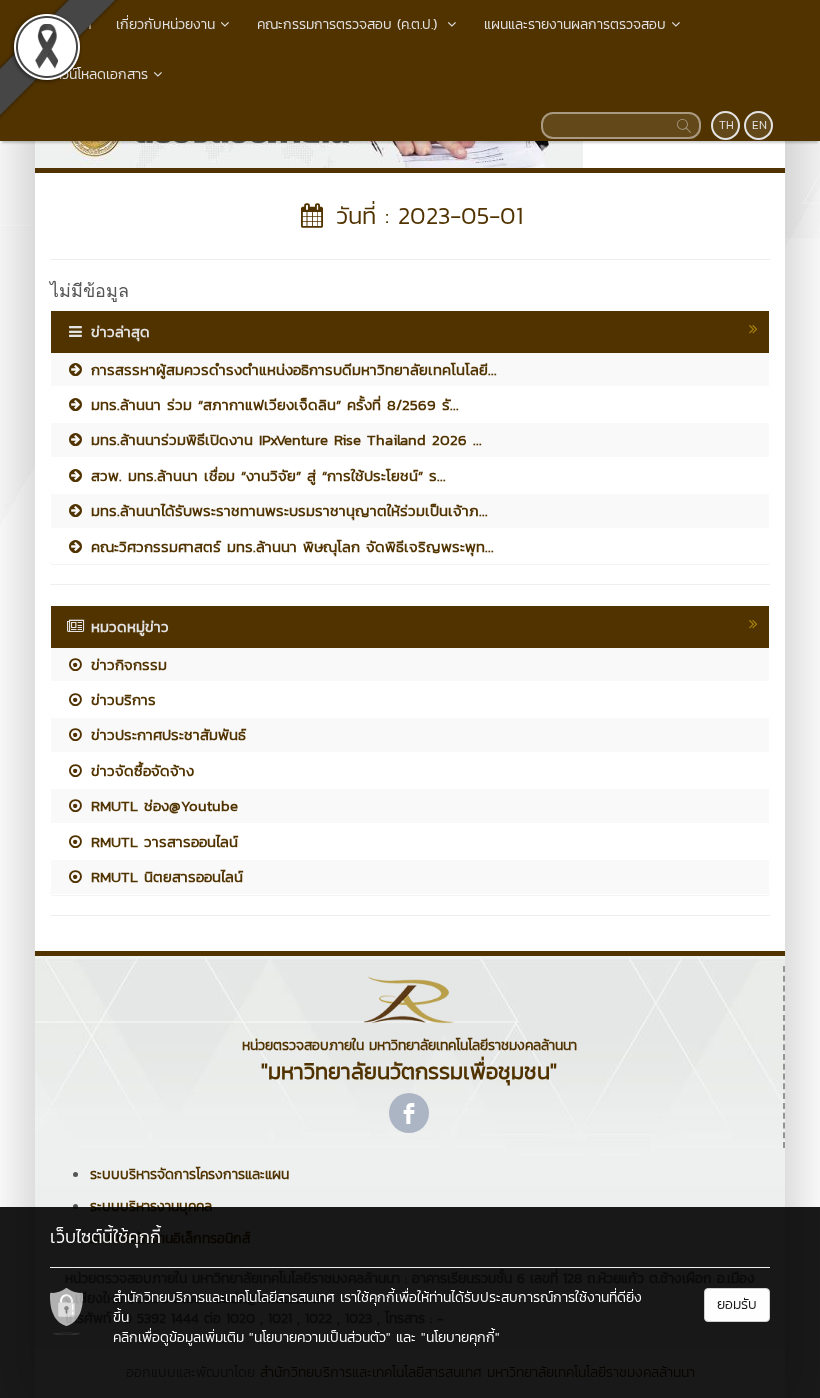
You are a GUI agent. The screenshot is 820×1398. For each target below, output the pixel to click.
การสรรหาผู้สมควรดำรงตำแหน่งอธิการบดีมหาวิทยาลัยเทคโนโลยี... (291, 369)
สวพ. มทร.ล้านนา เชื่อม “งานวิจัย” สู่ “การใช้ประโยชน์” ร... (265, 475)
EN (759, 125)
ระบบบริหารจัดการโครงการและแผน (189, 1174)
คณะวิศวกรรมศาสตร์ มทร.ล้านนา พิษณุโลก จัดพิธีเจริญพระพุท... (289, 546)
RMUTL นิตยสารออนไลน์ (164, 876)
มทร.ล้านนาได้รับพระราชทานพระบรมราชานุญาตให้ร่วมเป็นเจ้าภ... (286, 510)
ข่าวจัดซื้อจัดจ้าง (139, 770)
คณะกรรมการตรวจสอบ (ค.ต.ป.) (349, 24)
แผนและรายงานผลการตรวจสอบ (575, 24)
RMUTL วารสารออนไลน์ (161, 841)
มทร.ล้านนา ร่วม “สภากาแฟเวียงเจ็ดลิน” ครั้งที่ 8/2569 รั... (272, 404)
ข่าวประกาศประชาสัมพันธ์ (165, 734)
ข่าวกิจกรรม (126, 664)
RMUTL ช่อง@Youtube (161, 805)
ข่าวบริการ (120, 699)
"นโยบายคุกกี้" (460, 1337)
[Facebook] (409, 1113)
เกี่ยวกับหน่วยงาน (165, 24)
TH (726, 125)
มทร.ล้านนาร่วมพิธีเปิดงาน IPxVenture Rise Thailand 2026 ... (283, 439)
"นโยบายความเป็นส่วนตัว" (320, 1337)
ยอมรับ (737, 1304)
